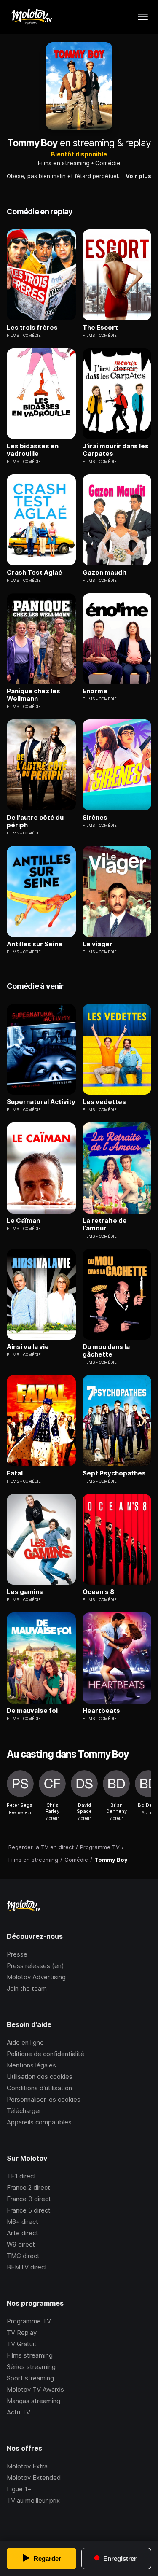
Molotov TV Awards (35, 2389)
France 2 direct (28, 2187)
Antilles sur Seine (35, 944)
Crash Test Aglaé (35, 573)
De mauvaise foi (32, 1711)
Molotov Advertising (36, 1977)
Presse (17, 1954)
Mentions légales (31, 2065)
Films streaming (30, 2355)
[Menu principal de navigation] (143, 17)
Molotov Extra (27, 2466)
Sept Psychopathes (114, 1473)
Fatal (15, 1473)
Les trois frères (32, 328)
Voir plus (138, 176)
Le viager (98, 944)
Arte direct (23, 2233)
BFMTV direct (27, 2267)
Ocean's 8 (98, 1592)
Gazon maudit (105, 573)
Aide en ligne (25, 2042)
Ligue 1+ (19, 2489)
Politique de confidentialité (46, 2054)
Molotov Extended (34, 2478)
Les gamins (25, 1592)
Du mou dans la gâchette (106, 1351)
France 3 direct (29, 2199)
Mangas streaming (33, 2401)
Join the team (27, 1988)
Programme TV (29, 2321)
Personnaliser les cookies (44, 2099)
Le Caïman (23, 1221)
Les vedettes (104, 1102)
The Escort (100, 328)
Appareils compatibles (39, 2122)
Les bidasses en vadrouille (33, 450)
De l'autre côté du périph (35, 821)
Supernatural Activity (41, 1102)
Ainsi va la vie (28, 1347)
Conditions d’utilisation (39, 2088)
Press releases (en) (35, 1966)
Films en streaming (64, 163)
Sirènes (95, 818)
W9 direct (21, 2244)
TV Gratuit (22, 2344)
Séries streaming (31, 2367)
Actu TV (19, 2412)
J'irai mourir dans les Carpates (116, 450)
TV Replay (22, 2332)
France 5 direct (29, 2210)
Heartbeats (101, 1711)
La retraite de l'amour (105, 1225)
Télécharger (24, 2111)
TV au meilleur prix (33, 2500)
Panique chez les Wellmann (33, 695)
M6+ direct (23, 2222)
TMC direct (23, 2256)
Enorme (95, 691)
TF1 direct (21, 2176)
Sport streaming (30, 2378)
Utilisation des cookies (40, 2077)
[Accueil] (31, 17)
